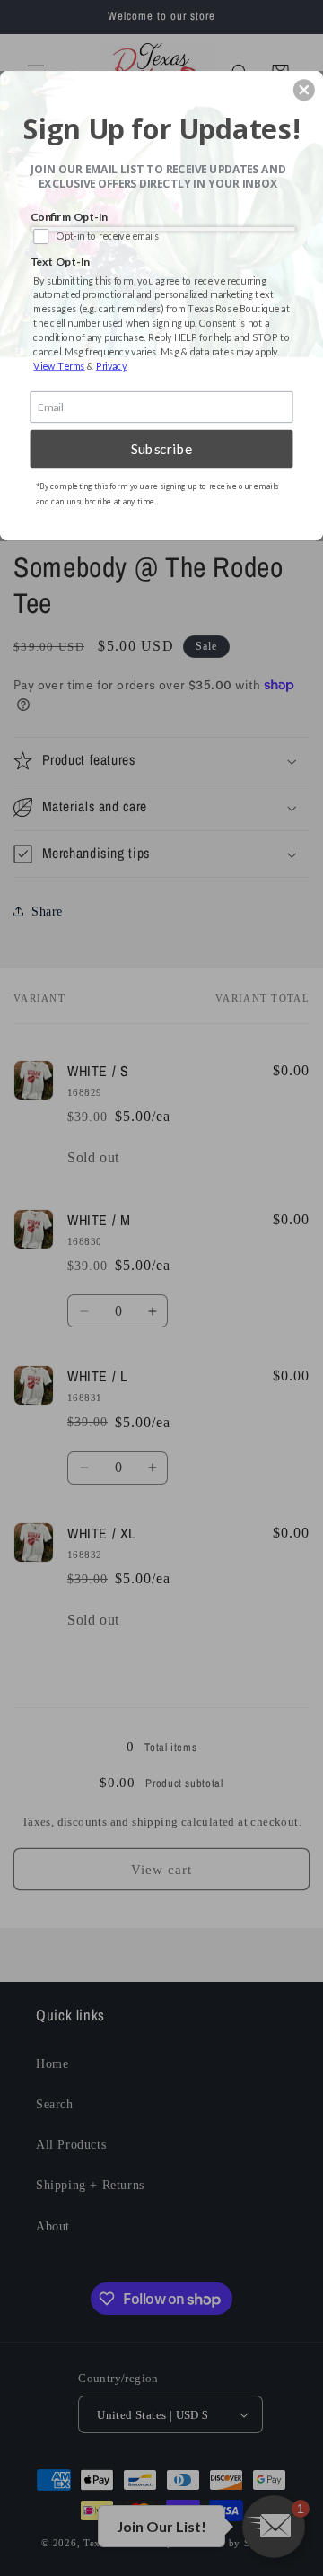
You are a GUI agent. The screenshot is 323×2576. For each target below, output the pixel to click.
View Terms (59, 366)
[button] (304, 90)
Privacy (111, 366)
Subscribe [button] (162, 449)
